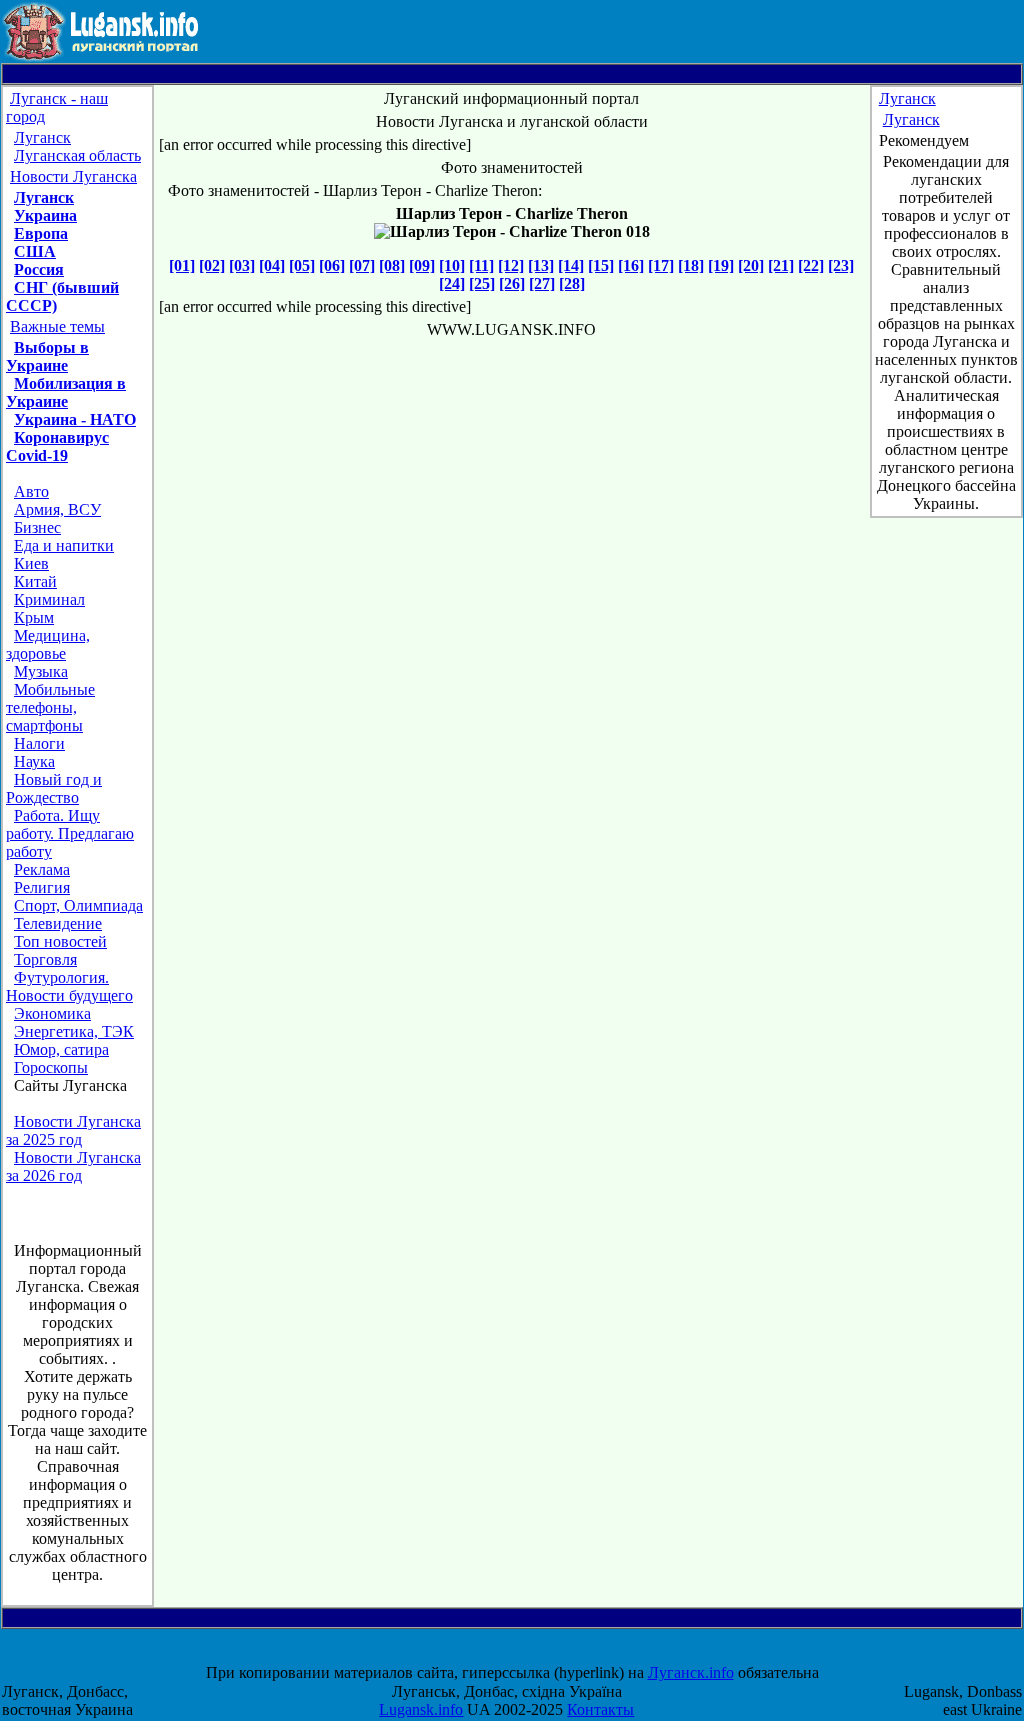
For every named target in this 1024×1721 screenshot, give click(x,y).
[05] (302, 265)
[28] (572, 283)
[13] (541, 265)
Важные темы (57, 326)
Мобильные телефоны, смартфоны (50, 707)
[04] (272, 265)
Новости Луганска (73, 176)
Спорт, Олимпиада (78, 905)
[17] (661, 265)
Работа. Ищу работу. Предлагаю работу (70, 833)
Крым (34, 617)
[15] (601, 265)
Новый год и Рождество (54, 788)
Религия (42, 887)
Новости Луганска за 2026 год (73, 1166)
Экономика (52, 1013)
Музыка (41, 671)
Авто (31, 491)
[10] (452, 265)
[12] (511, 265)
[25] (482, 283)
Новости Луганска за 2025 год (73, 1130)
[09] (422, 265)
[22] (811, 265)
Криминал (49, 599)
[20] (751, 265)
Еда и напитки (64, 545)
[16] (631, 265)
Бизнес (37, 527)
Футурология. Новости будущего (69, 986)
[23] (841, 265)
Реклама (42, 869)
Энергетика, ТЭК (74, 1031)
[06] (332, 265)
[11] (481, 265)
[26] (512, 283)
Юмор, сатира (61, 1049)
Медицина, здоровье (48, 644)
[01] (182, 265)
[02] (212, 265)
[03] (242, 265)
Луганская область (77, 155)
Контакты (600, 1709)
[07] (362, 265)
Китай (35, 581)
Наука (34, 761)
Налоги (39, 743)
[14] (571, 265)
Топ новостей (60, 941)
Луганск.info (691, 1672)
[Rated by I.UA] (530, 1654)
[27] (542, 283)
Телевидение (58, 923)
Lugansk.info (421, 1709)
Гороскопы (51, 1067)
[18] (691, 265)
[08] (392, 265)
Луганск (42, 137)
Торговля (45, 959)
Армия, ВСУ (57, 509)
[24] (452, 283)
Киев (31, 563)
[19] (721, 265)
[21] (781, 265)
